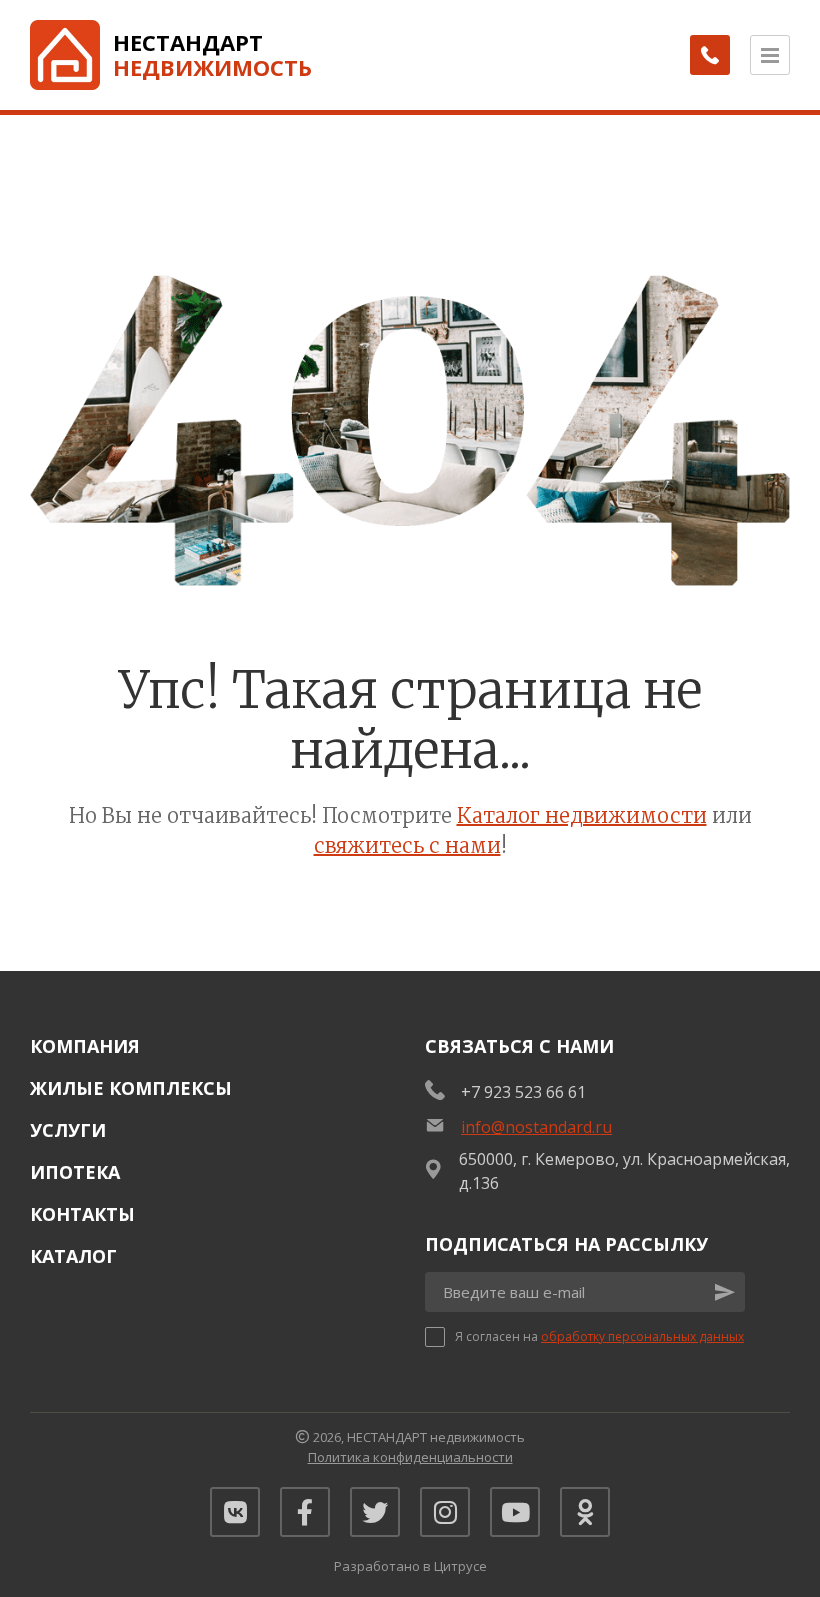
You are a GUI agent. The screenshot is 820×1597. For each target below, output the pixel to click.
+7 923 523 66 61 (523, 1092)
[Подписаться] (725, 1292)
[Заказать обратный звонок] (710, 55)
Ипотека (75, 1172)
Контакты (82, 1214)
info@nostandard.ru (536, 1127)
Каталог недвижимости (582, 815)
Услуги (68, 1130)
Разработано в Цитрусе (410, 1566)
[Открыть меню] (770, 55)
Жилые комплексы (131, 1088)
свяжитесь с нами (407, 845)
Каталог (73, 1256)
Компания (85, 1046)
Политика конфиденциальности (410, 1457)
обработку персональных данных (642, 1336)
